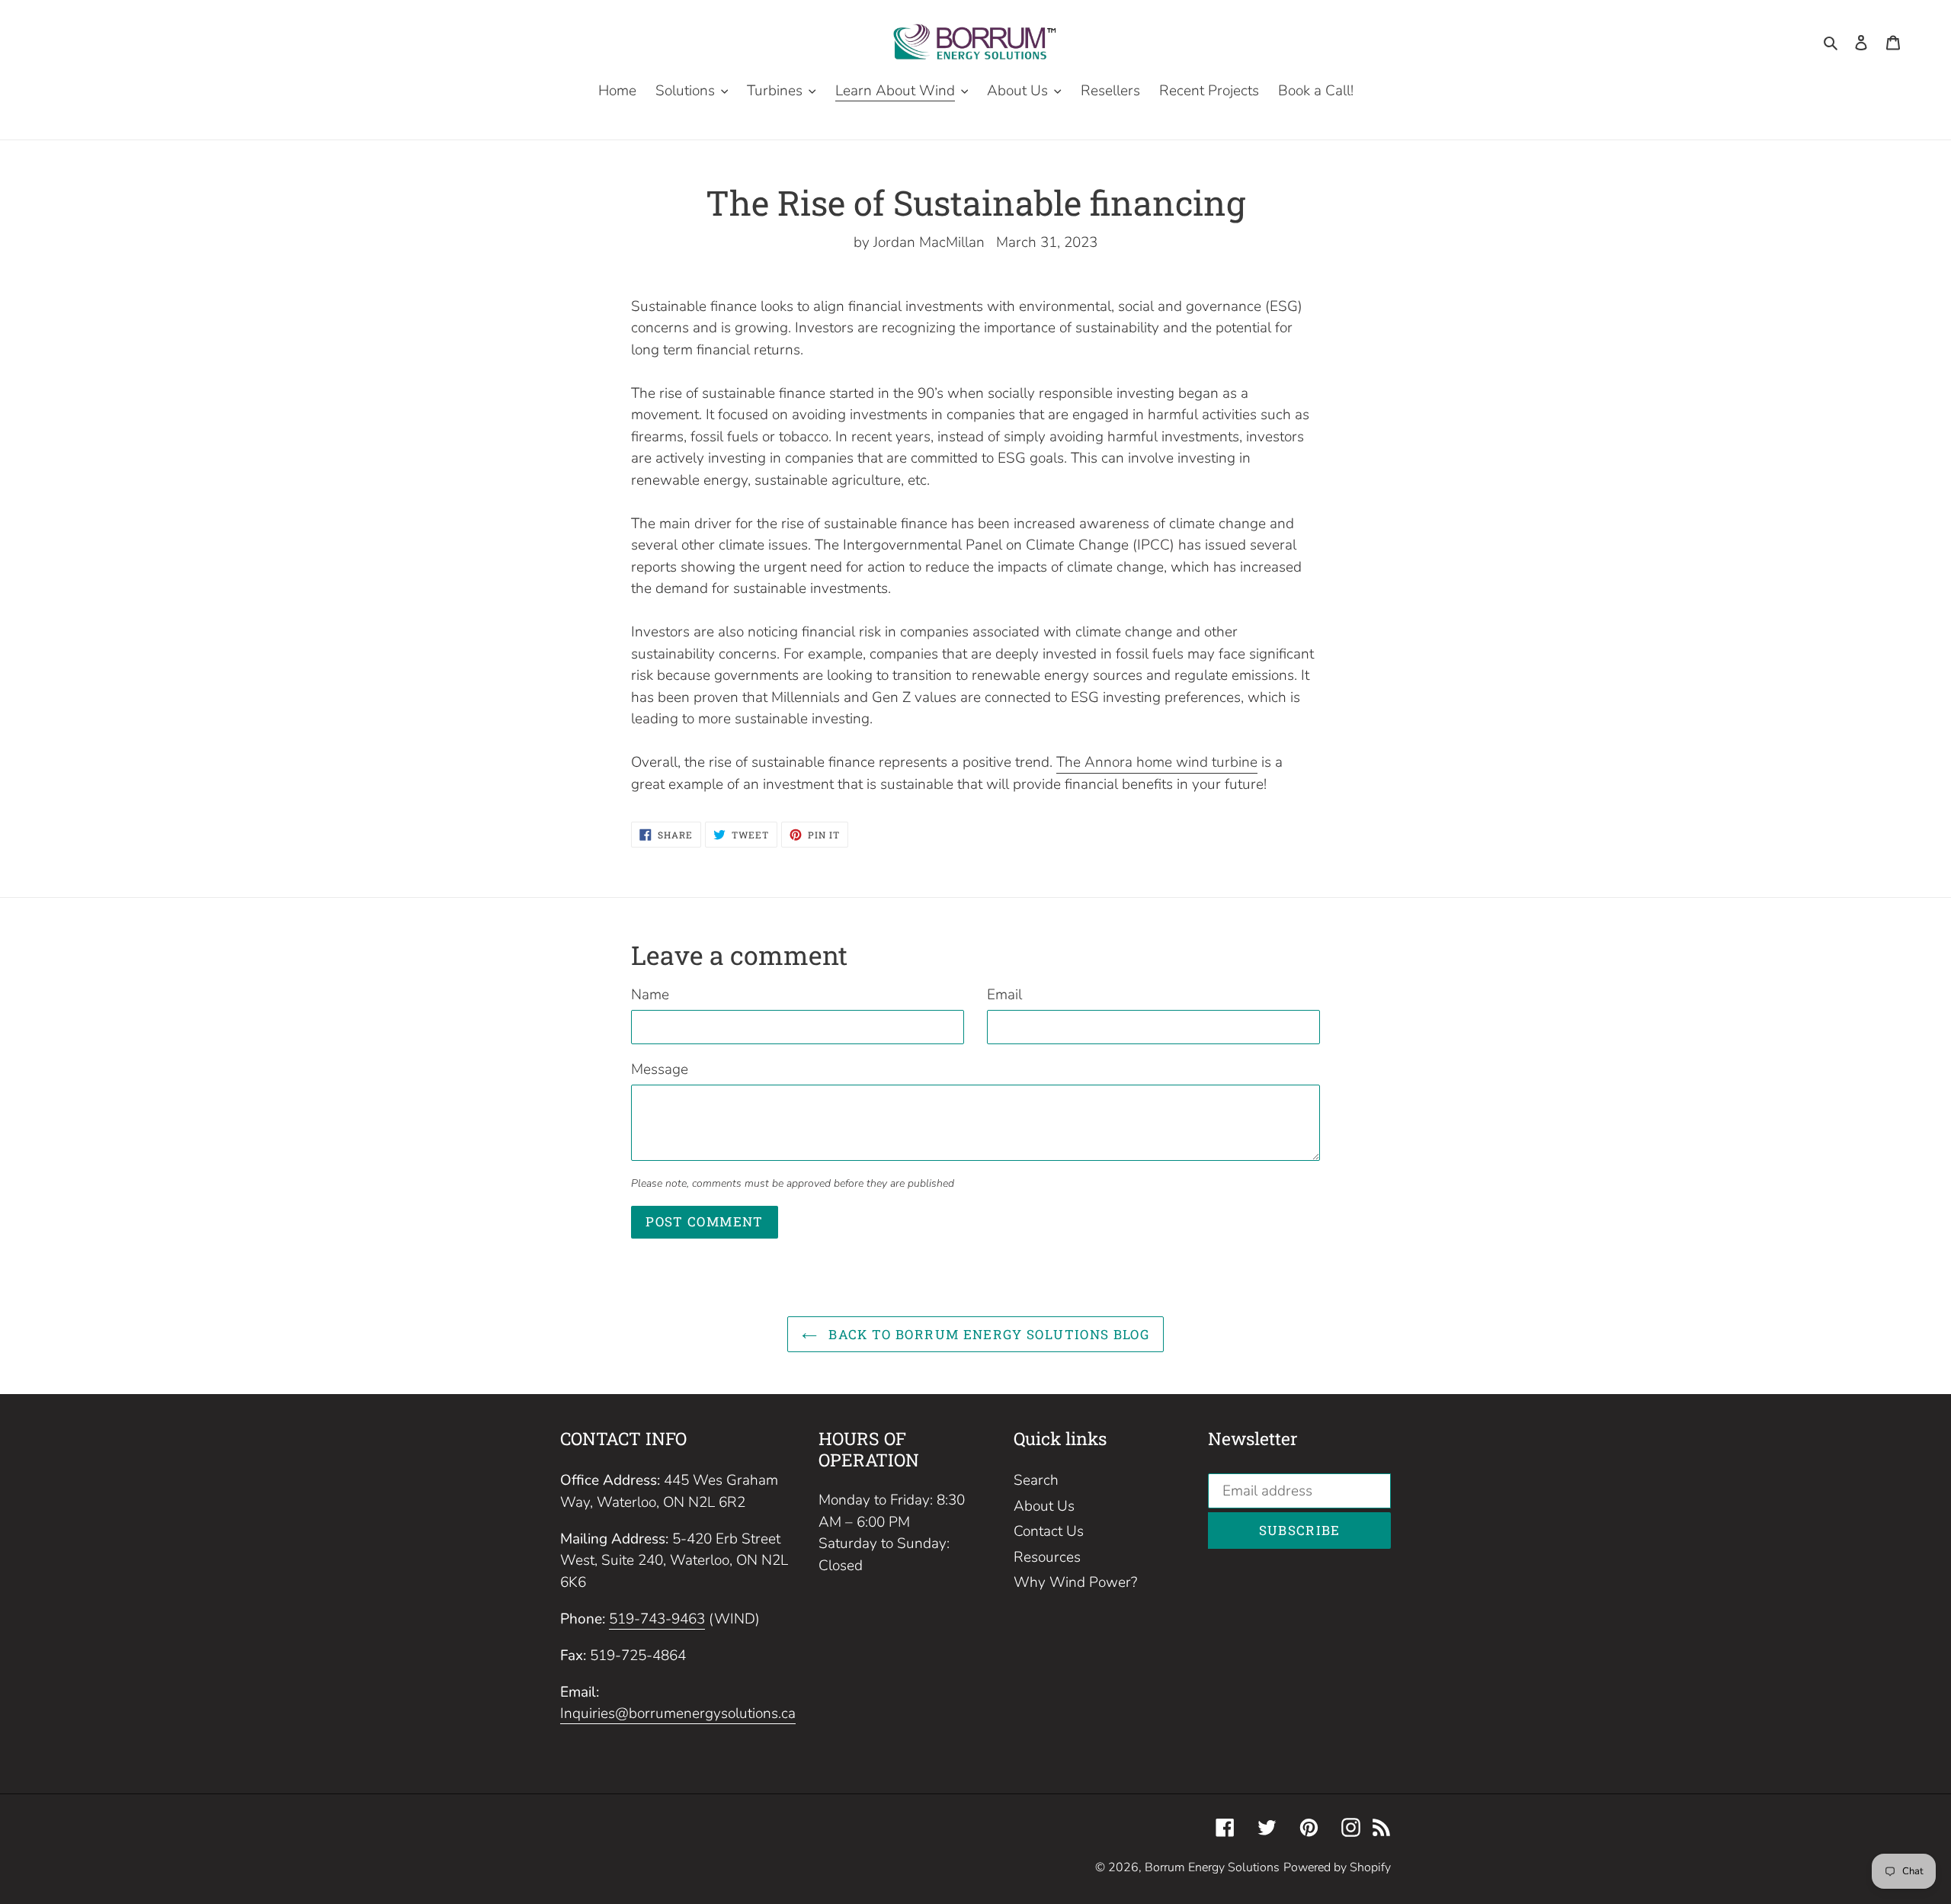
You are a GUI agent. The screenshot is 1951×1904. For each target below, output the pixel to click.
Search (1036, 1480)
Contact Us (1049, 1531)
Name (650, 995)
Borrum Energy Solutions (1212, 1867)
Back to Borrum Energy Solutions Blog (987, 1334)
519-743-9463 (657, 1619)
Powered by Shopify (1337, 1867)
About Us (1044, 1506)
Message (660, 1069)
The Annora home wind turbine (1157, 762)
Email (1004, 995)
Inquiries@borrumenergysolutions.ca (678, 1713)
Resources (1047, 1557)
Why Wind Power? (1075, 1582)
